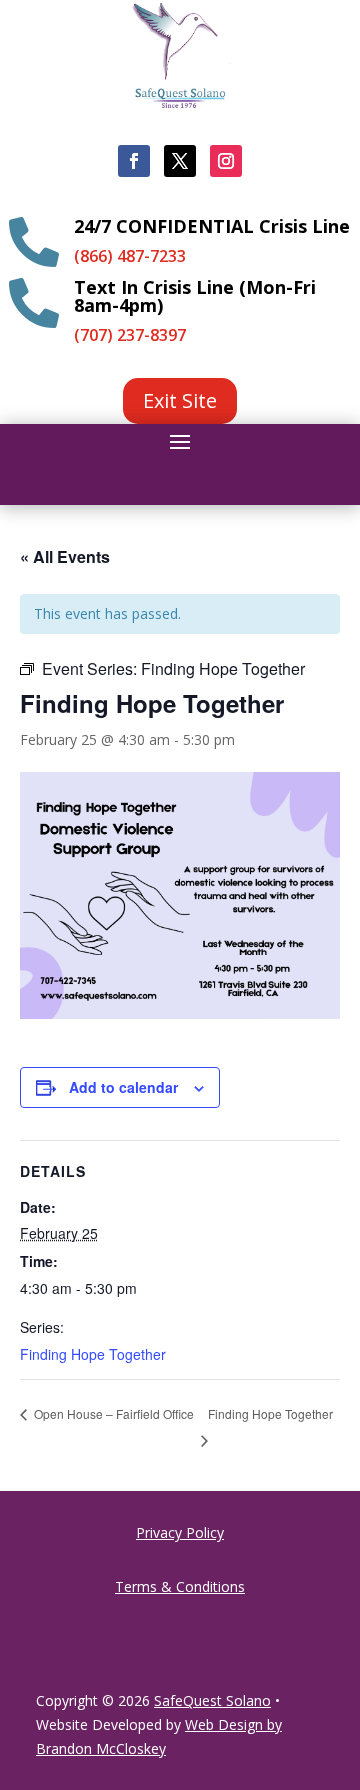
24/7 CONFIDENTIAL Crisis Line (212, 226)
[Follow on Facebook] (134, 161)
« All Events (65, 556)
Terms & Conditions (180, 1586)
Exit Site (180, 400)
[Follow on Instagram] (226, 161)
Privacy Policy (180, 1532)
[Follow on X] (180, 161)
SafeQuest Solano (212, 1700)
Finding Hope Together (93, 1354)
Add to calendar (123, 1087)
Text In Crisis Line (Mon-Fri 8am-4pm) (195, 296)
